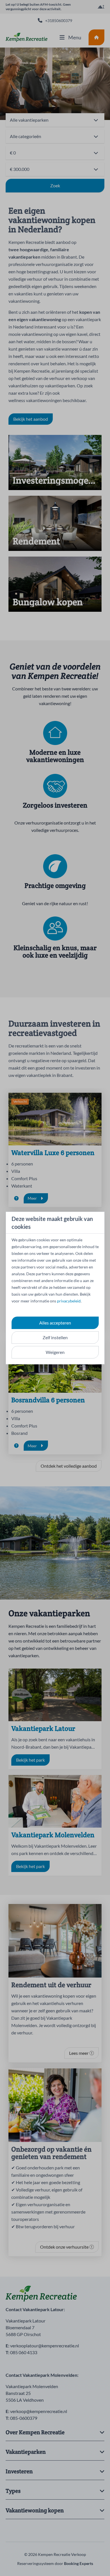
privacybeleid (69, 1301)
